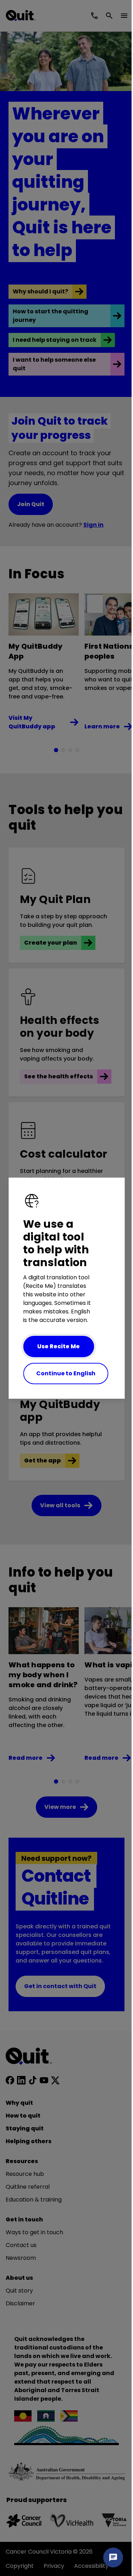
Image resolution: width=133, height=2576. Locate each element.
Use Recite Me (59, 1346)
